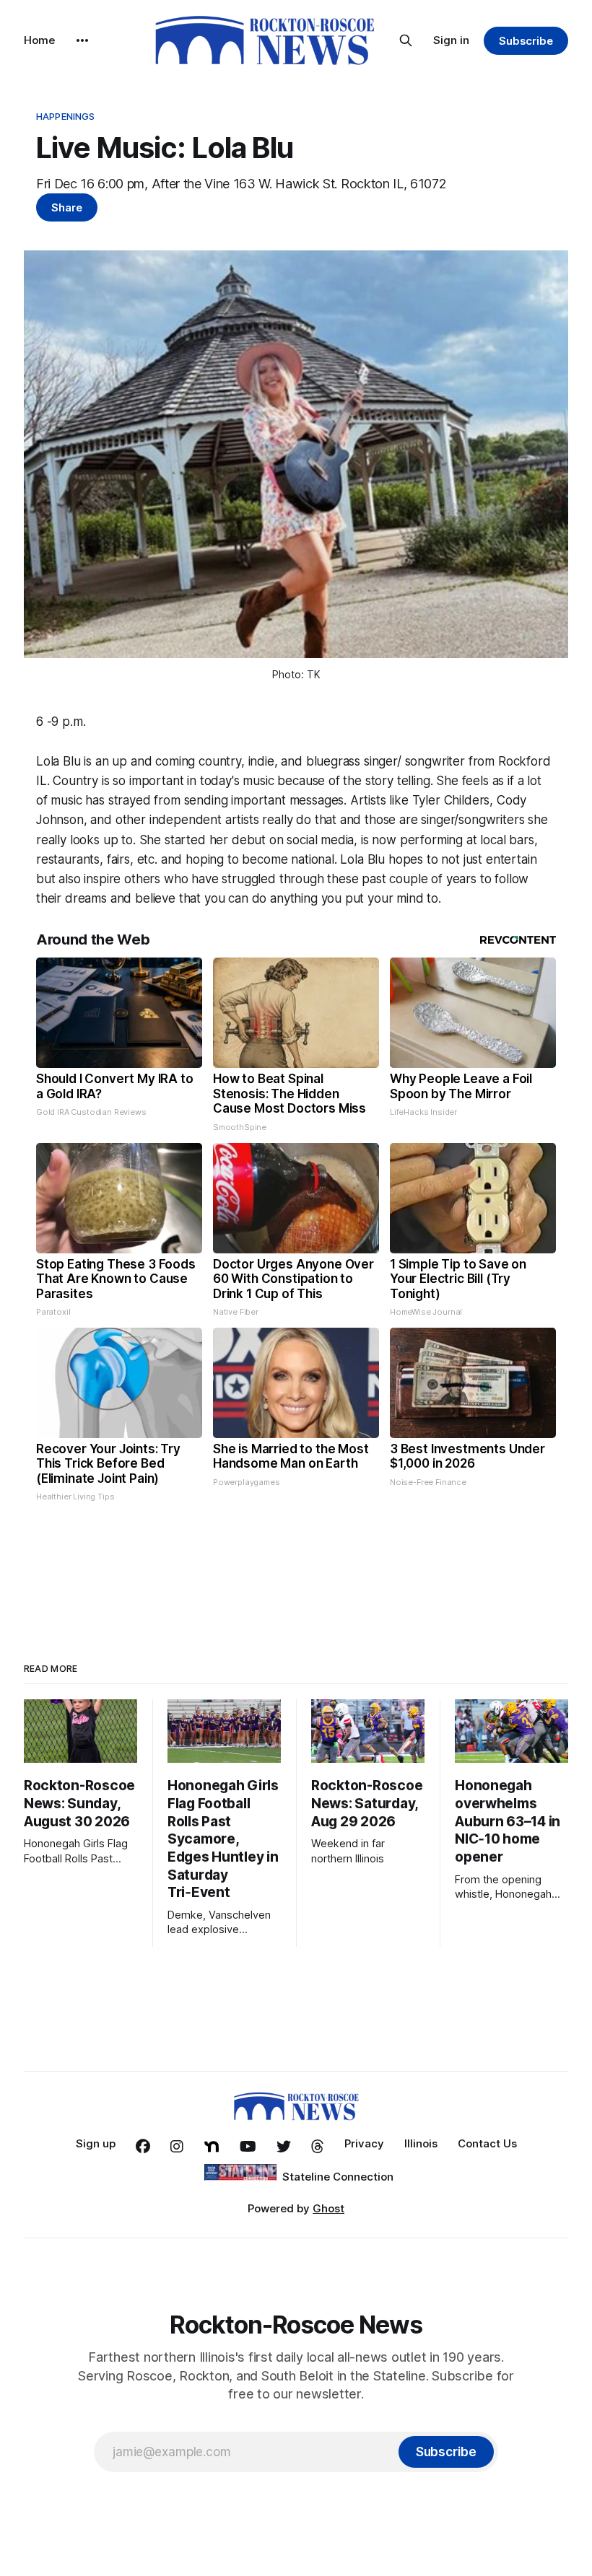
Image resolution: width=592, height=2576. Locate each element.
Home (39, 40)
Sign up (96, 2143)
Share (67, 207)
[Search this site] (406, 40)
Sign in (451, 40)
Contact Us (487, 2143)
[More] (82, 40)
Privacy (364, 2143)
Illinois (421, 2143)
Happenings (65, 116)
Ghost (328, 2208)
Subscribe (526, 41)
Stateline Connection (338, 2177)
